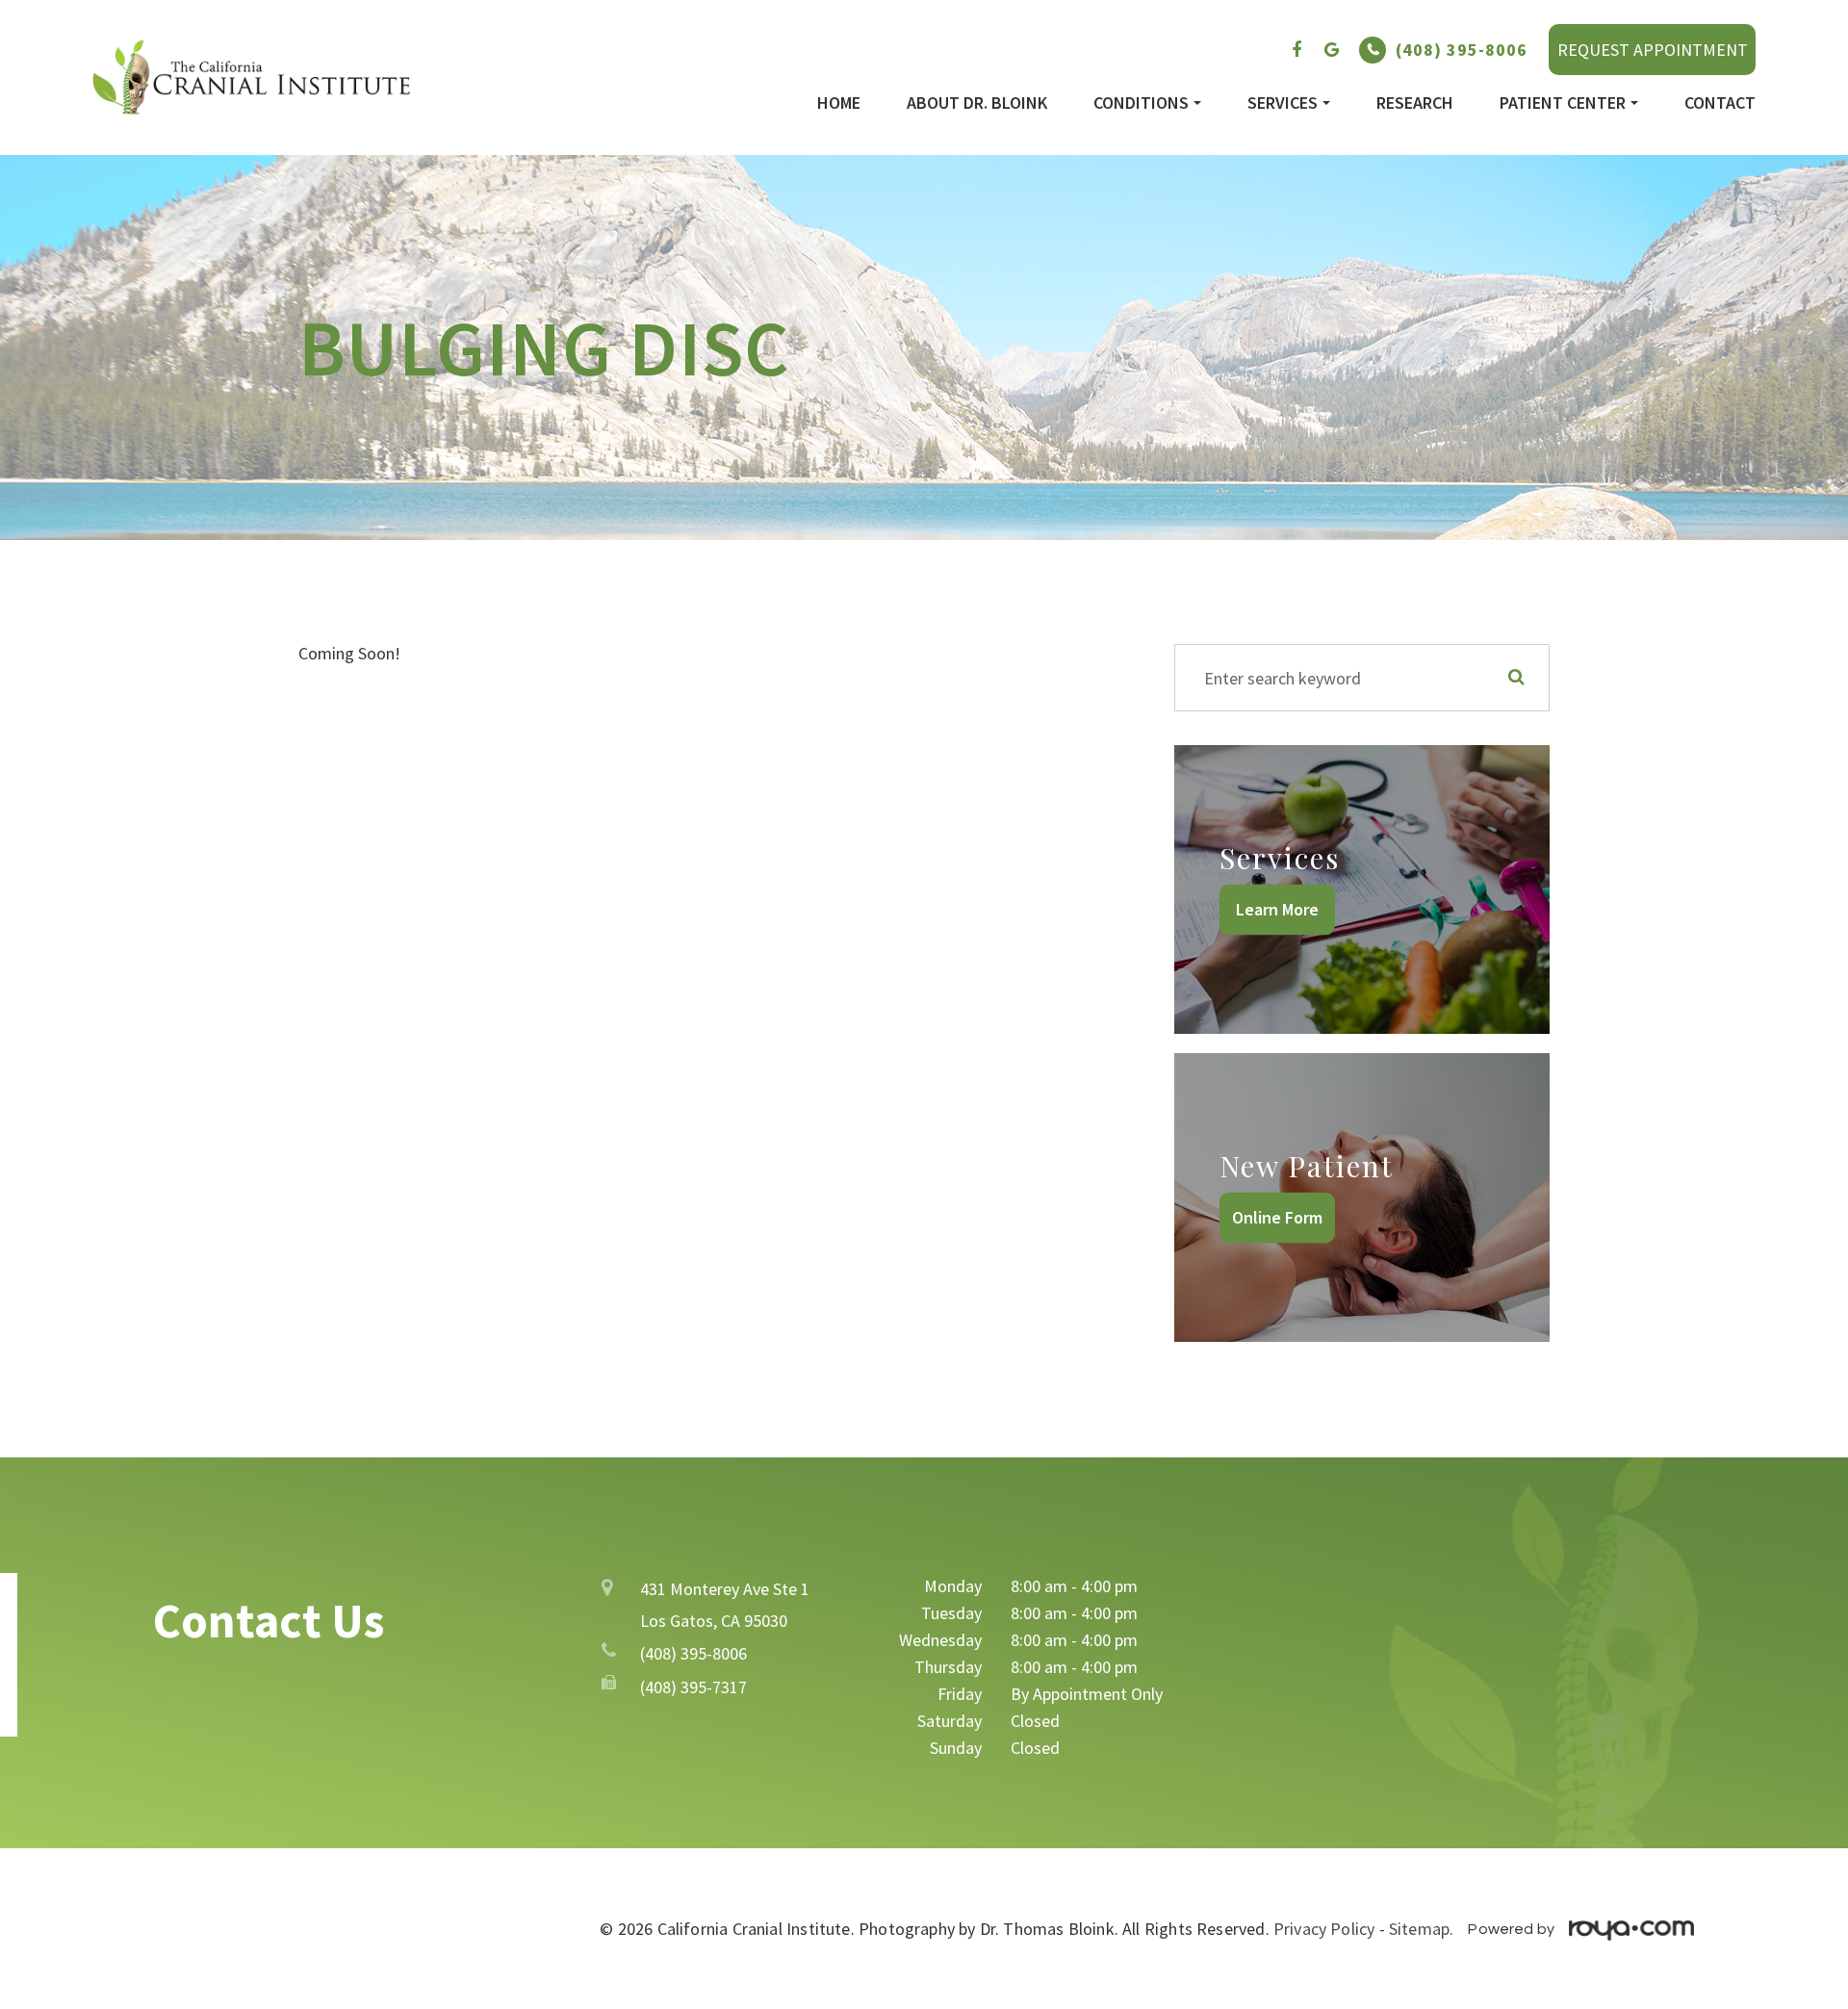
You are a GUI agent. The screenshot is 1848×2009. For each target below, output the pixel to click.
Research (1415, 103)
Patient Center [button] (1563, 103)
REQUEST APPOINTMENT (1653, 50)
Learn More (1277, 909)
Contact (1720, 103)
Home (839, 103)
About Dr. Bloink (977, 103)
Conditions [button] (1141, 103)
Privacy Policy (1324, 1929)
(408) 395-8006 (1462, 50)
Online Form (1277, 1217)
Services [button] (1283, 103)
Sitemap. (1421, 1929)
